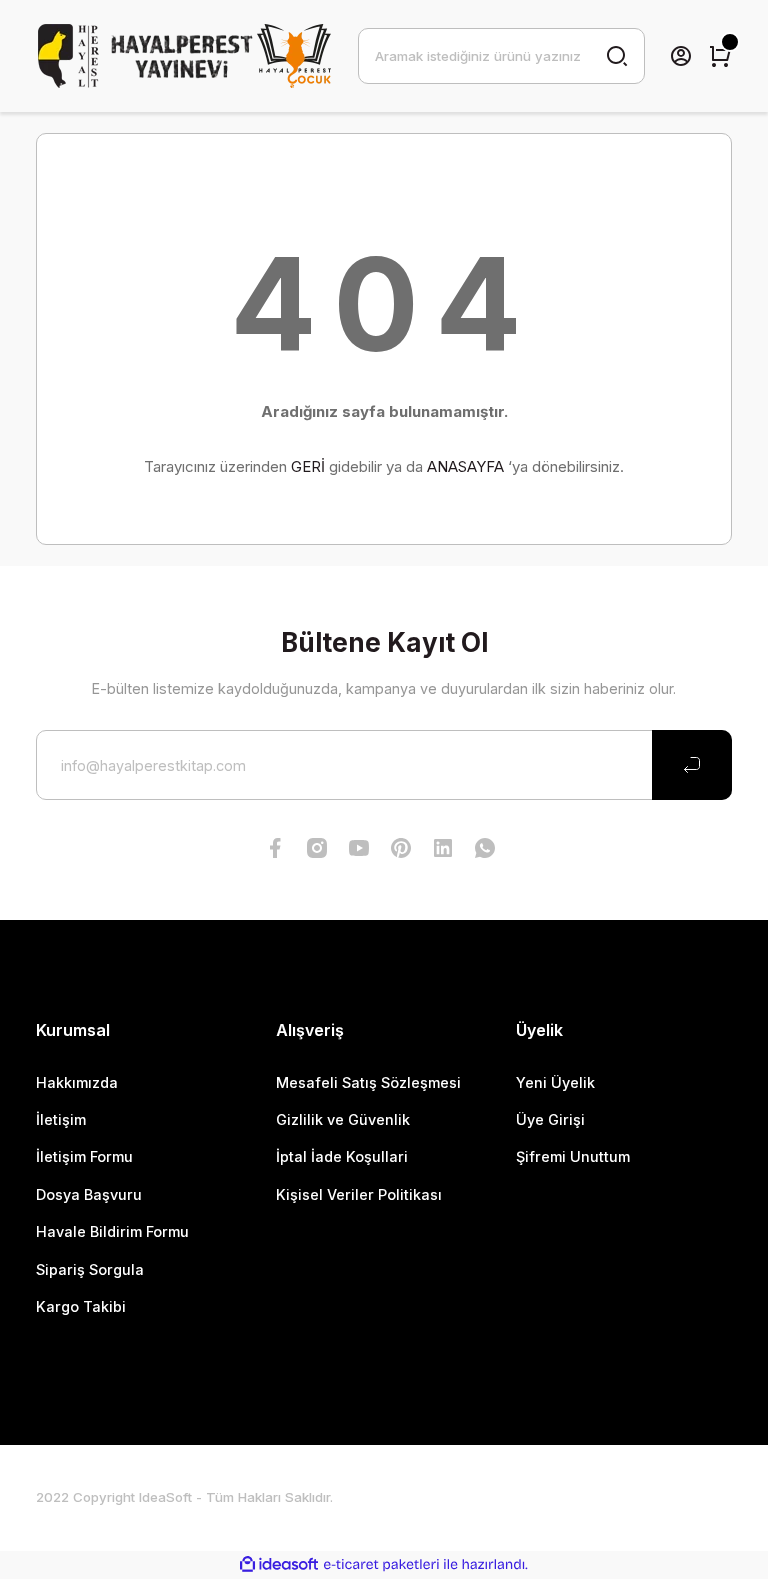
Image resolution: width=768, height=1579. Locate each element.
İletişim (61, 1119)
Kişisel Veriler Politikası (359, 1194)
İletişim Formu (84, 1156)
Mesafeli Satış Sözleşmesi (368, 1082)
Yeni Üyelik (555, 1082)
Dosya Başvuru (89, 1194)
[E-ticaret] (381, 1564)
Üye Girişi (550, 1119)
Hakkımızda (77, 1082)
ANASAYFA (465, 466)
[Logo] (185, 56)
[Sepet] (720, 56)
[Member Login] (681, 56)
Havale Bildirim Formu (112, 1231)
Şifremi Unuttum (573, 1156)
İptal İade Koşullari (342, 1156)
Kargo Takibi (81, 1306)
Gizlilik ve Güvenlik (343, 1119)
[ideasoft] (279, 1565)
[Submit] (692, 765)
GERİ (308, 466)
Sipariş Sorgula (90, 1269)
